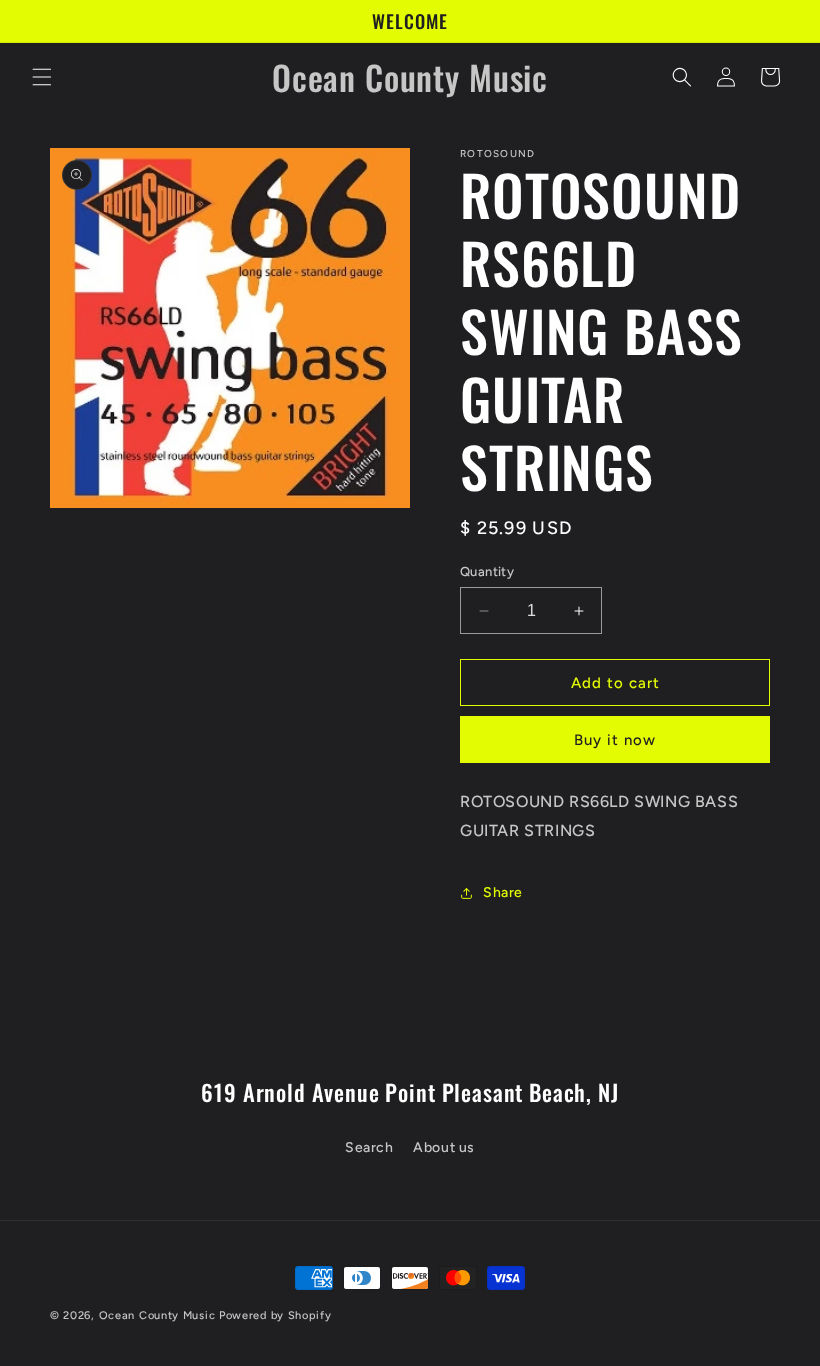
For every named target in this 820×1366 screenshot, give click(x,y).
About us (444, 1147)
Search (369, 1147)
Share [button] (503, 892)
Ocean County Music (157, 1315)
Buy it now (615, 740)
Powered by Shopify (275, 1315)
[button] (42, 77)
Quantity (487, 571)
